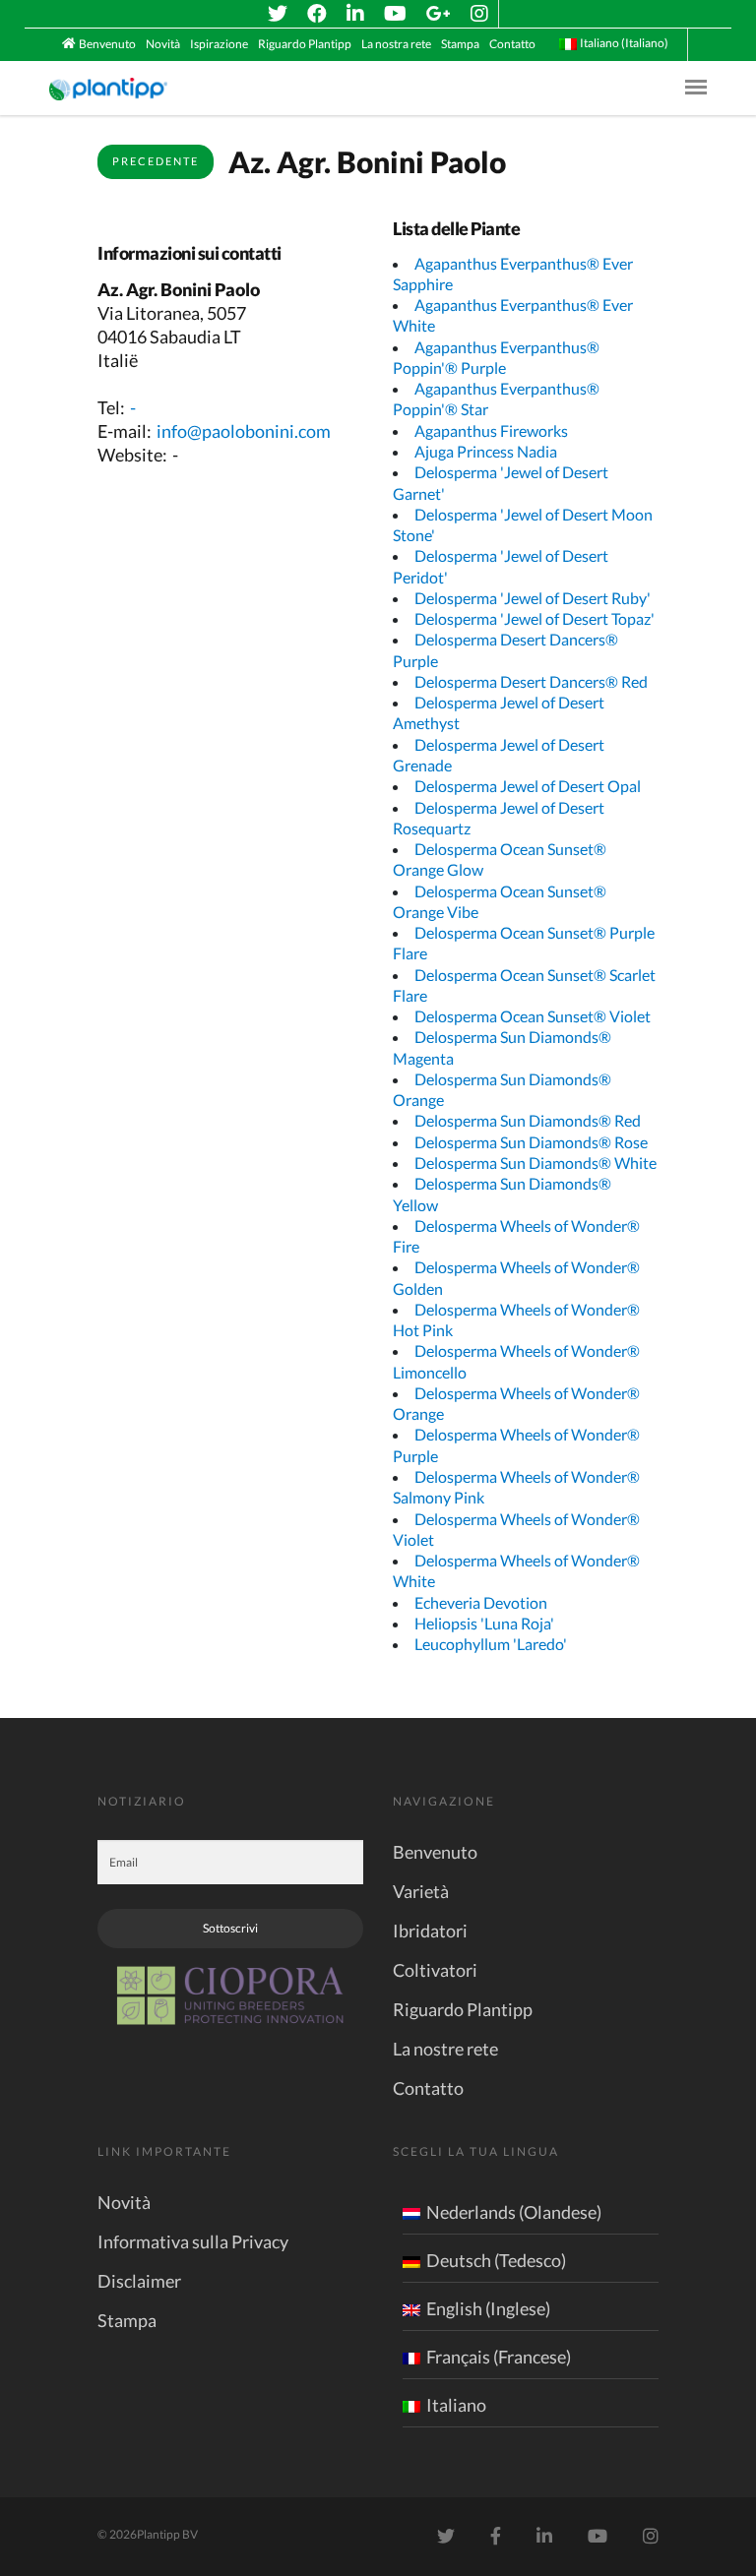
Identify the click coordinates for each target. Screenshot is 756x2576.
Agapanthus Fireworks (491, 430)
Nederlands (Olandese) (514, 2212)
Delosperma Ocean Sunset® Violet (533, 1016)
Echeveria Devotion (481, 1602)
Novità (163, 44)
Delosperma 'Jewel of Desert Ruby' (533, 598)
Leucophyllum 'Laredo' (491, 1644)
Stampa (460, 44)
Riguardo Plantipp (305, 44)
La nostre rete (445, 2049)
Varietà (421, 1891)
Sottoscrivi (230, 1928)
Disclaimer (139, 2281)
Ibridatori (430, 1931)
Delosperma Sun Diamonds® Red (528, 1120)
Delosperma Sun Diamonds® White (535, 1163)
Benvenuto (107, 44)
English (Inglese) (488, 2308)
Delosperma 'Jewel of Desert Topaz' (535, 618)
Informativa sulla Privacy (193, 2241)
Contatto (512, 44)
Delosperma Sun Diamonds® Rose (531, 1142)
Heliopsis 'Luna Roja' (484, 1623)
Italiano (456, 2405)
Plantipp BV (167, 2534)
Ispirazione (219, 44)
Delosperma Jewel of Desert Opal (528, 786)
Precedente (156, 161)
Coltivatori (435, 1970)
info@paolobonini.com (244, 431)
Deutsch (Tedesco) (496, 2260)
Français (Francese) (499, 2357)
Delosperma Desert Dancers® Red (531, 681)
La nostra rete (396, 44)
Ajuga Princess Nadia (486, 451)
